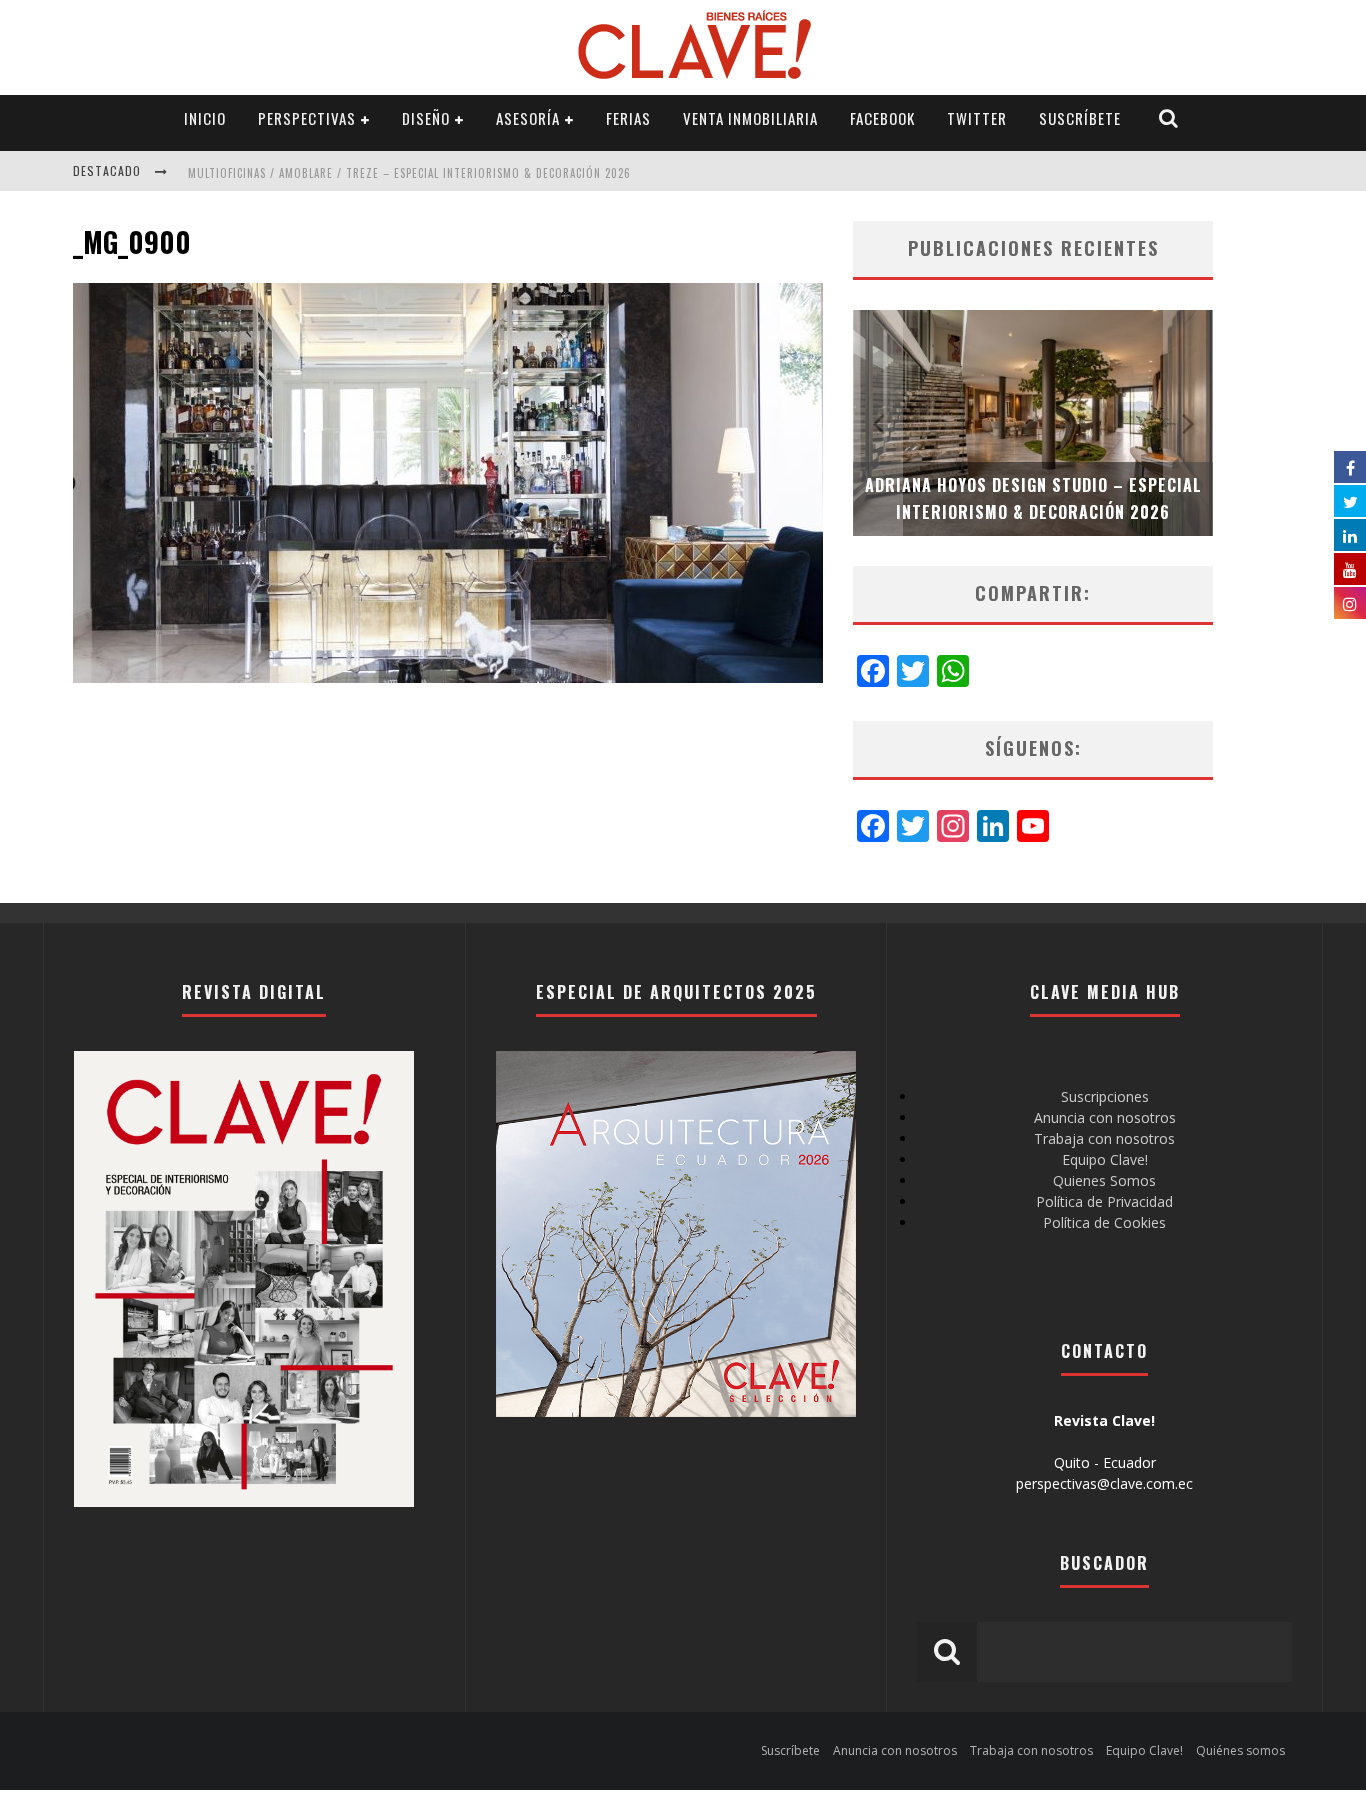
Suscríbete (1080, 118)
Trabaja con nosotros (1104, 1138)
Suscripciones (1105, 1096)
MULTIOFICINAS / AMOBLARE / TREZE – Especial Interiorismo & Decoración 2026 (409, 173)
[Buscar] (1169, 118)
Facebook (882, 118)
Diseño (426, 118)
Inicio (205, 118)
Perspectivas (307, 118)
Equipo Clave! (1105, 1159)
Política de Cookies (1104, 1222)
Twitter (977, 118)
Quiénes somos (1240, 1750)
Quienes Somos (1104, 1180)
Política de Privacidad (1104, 1201)
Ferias (628, 118)
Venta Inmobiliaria (750, 118)
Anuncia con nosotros (1105, 1117)
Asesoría (528, 118)
